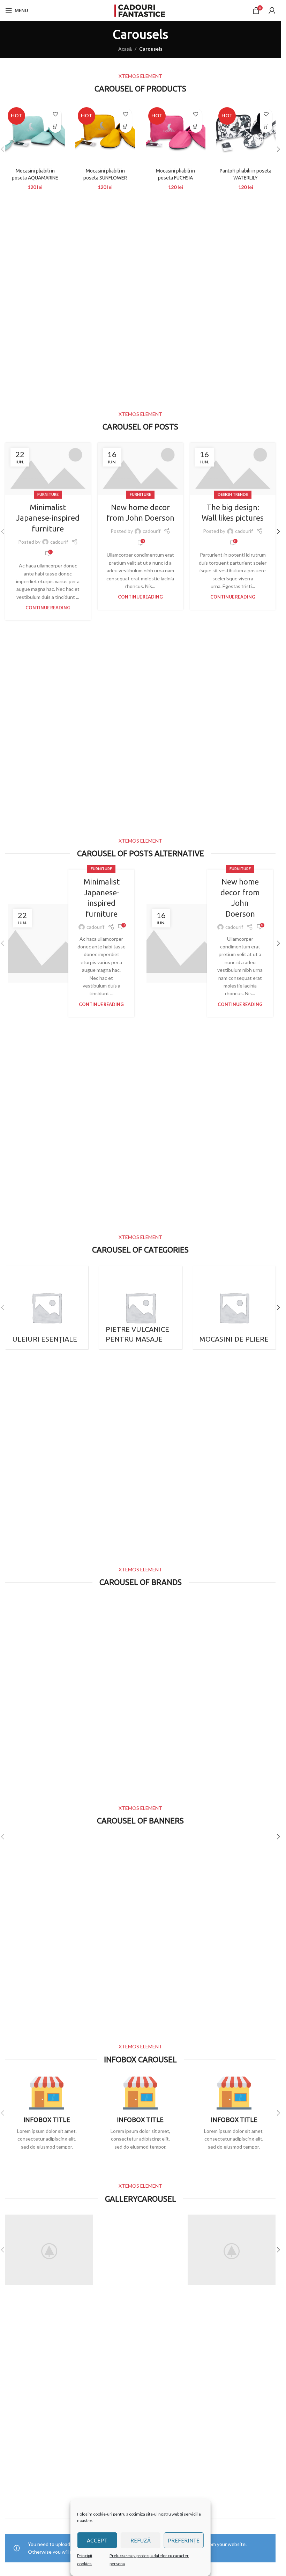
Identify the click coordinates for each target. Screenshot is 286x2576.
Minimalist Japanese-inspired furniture (48, 518)
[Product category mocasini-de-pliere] (234, 1307)
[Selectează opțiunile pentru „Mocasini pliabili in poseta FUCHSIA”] (196, 127)
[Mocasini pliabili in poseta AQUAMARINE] (35, 135)
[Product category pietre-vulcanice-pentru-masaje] (140, 1307)
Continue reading (48, 608)
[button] (278, 149)
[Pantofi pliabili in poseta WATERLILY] (246, 135)
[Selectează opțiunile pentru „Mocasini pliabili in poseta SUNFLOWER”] (126, 127)
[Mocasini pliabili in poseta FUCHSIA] (176, 135)
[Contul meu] (272, 10)
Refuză (141, 2540)
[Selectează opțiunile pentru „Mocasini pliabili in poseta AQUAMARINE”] (55, 127)
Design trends (233, 494)
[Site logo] (141, 10)
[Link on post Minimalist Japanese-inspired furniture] (48, 469)
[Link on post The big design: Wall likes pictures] (233, 469)
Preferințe (184, 2540)
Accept (97, 2540)
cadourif (59, 542)
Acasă (125, 49)
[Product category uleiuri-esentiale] (47, 1307)
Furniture (48, 494)
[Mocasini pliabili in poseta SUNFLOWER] (105, 135)
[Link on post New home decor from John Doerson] (140, 469)
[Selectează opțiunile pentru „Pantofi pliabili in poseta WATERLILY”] (266, 127)
